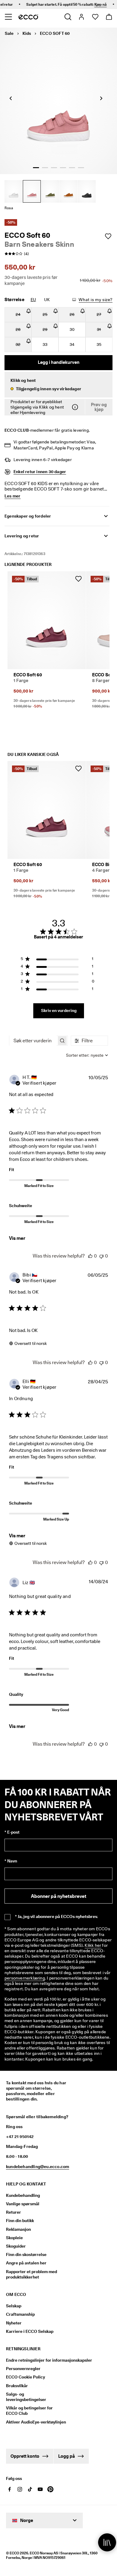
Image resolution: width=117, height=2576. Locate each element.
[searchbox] (33, 1041)
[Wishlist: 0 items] (95, 17)
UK (47, 300)
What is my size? (96, 300)
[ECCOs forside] (28, 17)
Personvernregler (23, 2369)
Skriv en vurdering (59, 1010)
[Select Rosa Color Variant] (32, 191)
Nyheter (14, 2323)
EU (33, 300)
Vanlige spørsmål (23, 2204)
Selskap (14, 2306)
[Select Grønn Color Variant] (50, 191)
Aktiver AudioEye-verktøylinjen (35, 2422)
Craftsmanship (20, 2314)
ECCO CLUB (17, 430)
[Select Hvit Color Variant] (13, 191)
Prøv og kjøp (99, 407)
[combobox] (87, 1055)
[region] (57, 960)
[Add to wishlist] (108, 236)
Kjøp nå (90, 4)
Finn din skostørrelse (26, 2254)
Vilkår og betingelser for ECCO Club (29, 2411)
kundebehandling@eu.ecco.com (37, 2167)
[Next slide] (101, 98)
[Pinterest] (50, 2489)
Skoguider (16, 2246)
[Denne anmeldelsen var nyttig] (90, 1256)
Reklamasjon (18, 2229)
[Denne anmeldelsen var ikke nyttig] (101, 1256)
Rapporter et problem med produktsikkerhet (31, 2274)
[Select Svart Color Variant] (87, 191)
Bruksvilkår (17, 2386)
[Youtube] (40, 2489)
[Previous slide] (10, 98)
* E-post (12, 1832)
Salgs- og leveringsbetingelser (26, 2397)
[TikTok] (30, 2489)
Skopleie (14, 2238)
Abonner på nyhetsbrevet (59, 1896)
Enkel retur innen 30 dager (40, 472)
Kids (27, 33)
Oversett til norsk (31, 1343)
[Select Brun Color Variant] (68, 191)
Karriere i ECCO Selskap (30, 2331)
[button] (58, 385)
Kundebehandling (23, 2195)
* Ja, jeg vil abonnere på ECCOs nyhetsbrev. (56, 1916)
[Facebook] (10, 2489)
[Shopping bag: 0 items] (109, 17)
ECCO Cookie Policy (25, 2377)
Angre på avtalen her (26, 2263)
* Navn (11, 1861)
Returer (13, 2212)
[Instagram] (20, 2489)
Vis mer (17, 1238)
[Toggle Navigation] (8, 17)
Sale (9, 33)
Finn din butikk (20, 2221)
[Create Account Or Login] (81, 17)
